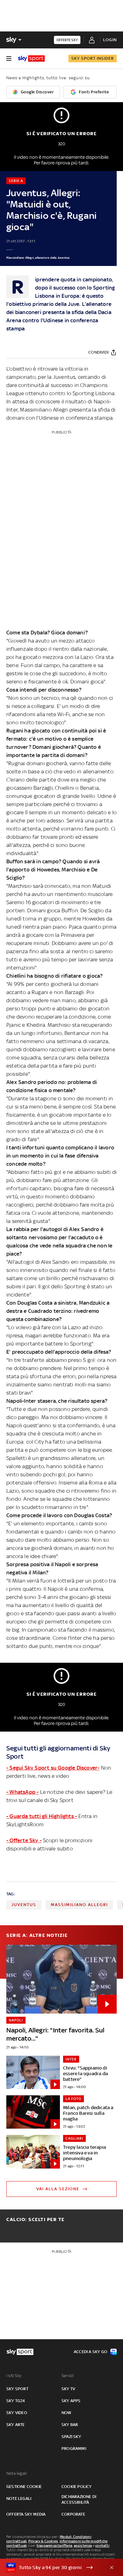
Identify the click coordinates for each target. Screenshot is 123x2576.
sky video (17, 2413)
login (110, 40)
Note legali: (17, 2473)
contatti (102, 2546)
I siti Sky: (14, 2376)
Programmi (74, 2449)
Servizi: (68, 2376)
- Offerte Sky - (24, 1840)
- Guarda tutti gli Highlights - (42, 1816)
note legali (19, 2499)
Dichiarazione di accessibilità (79, 2499)
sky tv (68, 2389)
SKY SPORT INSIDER (93, 58)
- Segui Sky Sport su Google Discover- (53, 1768)
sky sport (17, 2389)
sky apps (71, 2401)
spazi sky (71, 2437)
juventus (24, 1905)
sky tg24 (16, 2401)
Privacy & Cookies (43, 2541)
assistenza (83, 2546)
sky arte (16, 2425)
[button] (52, 2568)
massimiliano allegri (79, 1905)
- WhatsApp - (22, 1792)
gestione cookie (24, 2487)
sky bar (70, 2425)
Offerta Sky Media (26, 2514)
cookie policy (77, 2487)
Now (67, 2413)
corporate (73, 2514)
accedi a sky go (91, 2352)
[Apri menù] (9, 58)
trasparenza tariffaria (54, 2546)
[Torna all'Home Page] (31, 58)
